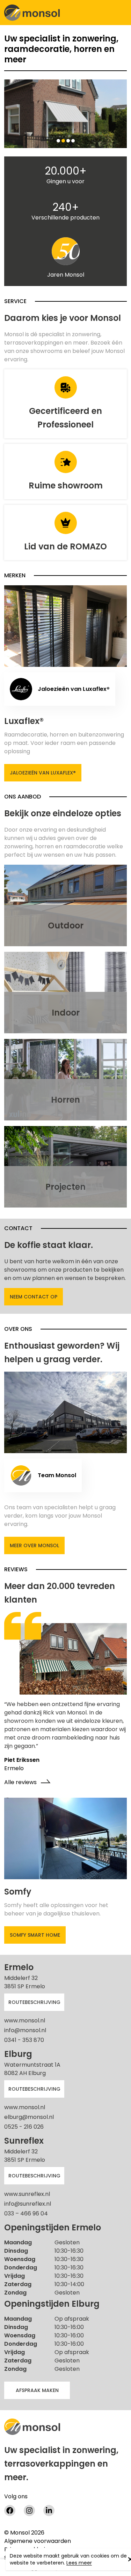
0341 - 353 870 (24, 2040)
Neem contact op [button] (34, 1297)
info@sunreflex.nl (28, 2204)
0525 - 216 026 (24, 2127)
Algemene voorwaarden (38, 2541)
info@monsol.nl (25, 2030)
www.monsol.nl (25, 2020)
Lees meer (79, 2563)
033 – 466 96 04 (26, 2213)
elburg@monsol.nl (29, 2117)
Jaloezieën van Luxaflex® (43, 773)
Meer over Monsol (34, 1545)
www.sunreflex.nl (27, 2194)
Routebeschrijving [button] (34, 2002)
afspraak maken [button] (37, 2390)
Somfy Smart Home (35, 1935)
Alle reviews (20, 1782)
